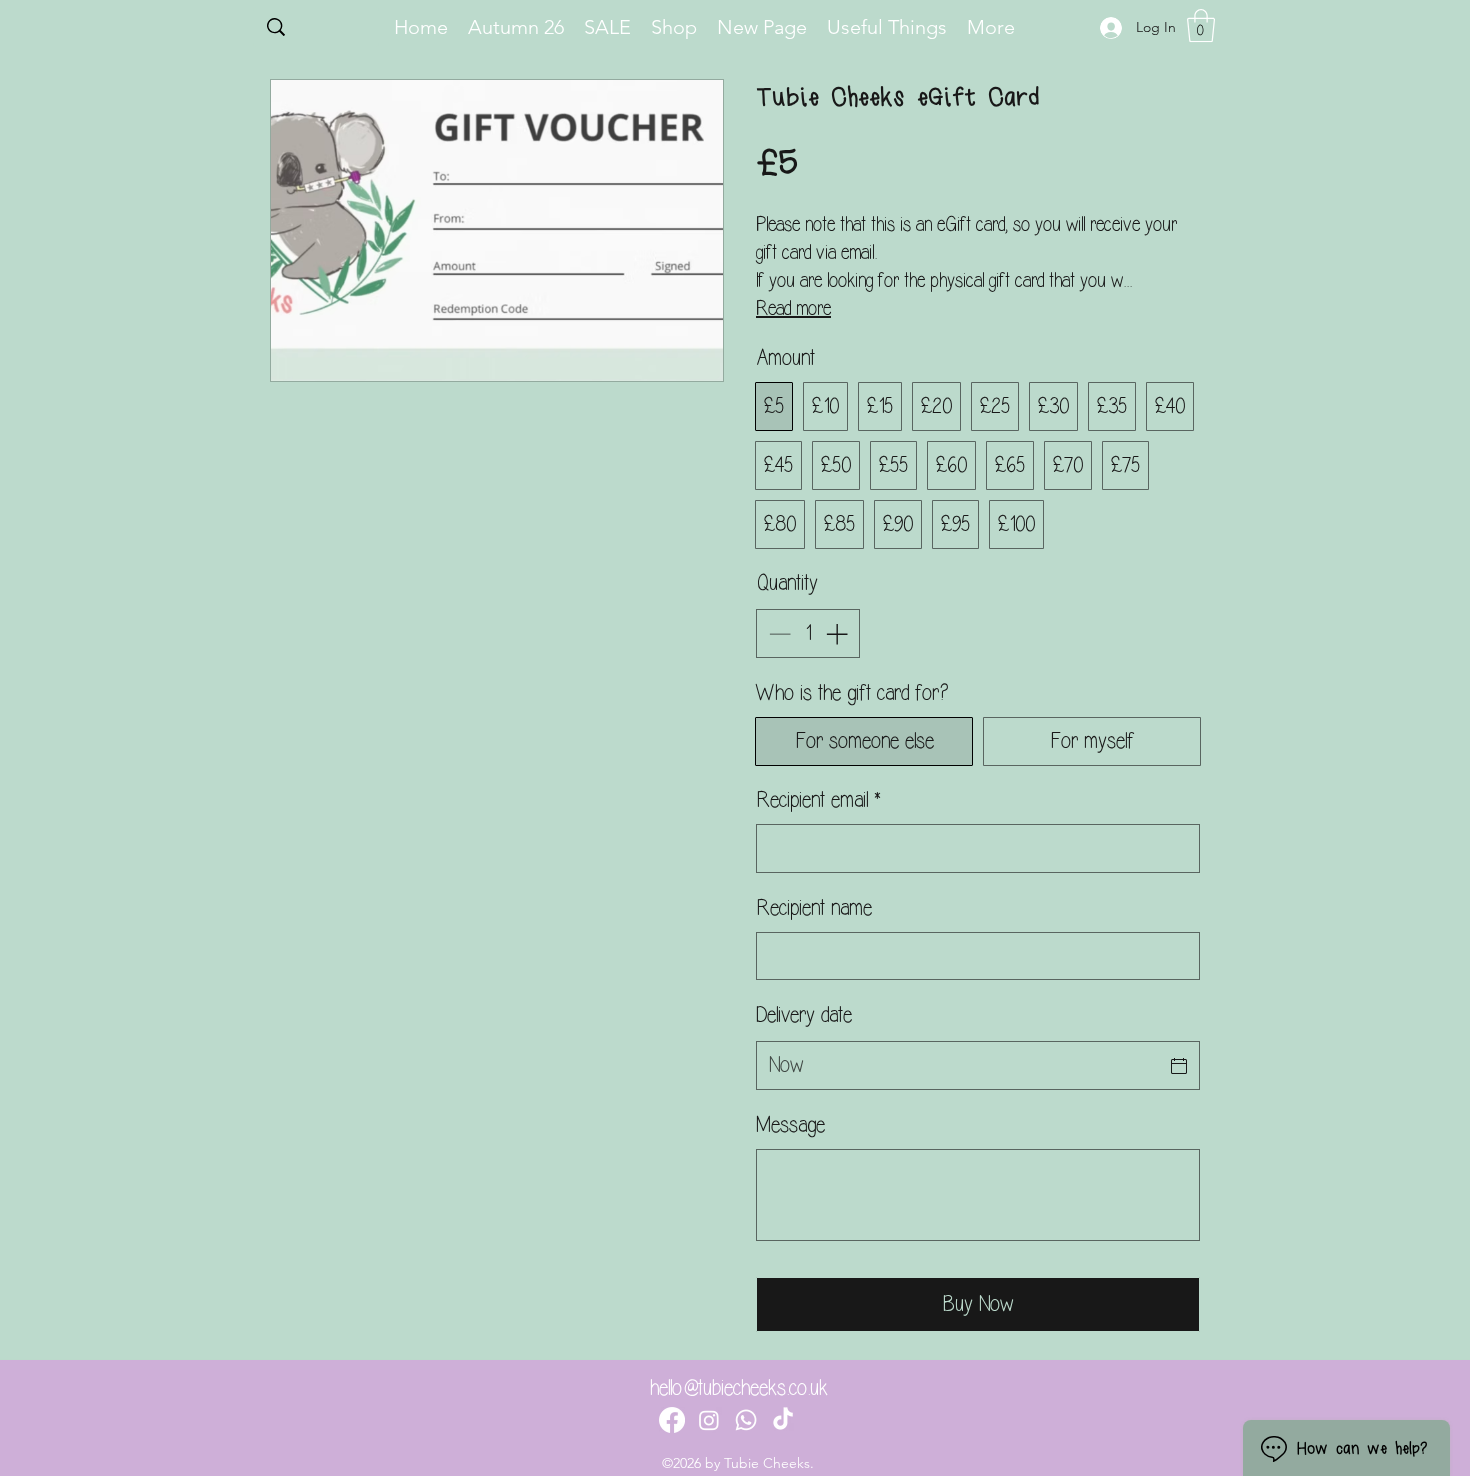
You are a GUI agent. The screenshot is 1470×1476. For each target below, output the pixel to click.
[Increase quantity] (838, 633)
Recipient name (814, 908)
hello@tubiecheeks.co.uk (739, 1388)
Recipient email (818, 800)
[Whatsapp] (746, 1420)
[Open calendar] (1179, 1066)
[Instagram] (709, 1420)
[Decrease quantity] (777, 633)
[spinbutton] (808, 633)
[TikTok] (783, 1420)
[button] (1201, 25)
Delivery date (804, 1015)
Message (790, 1125)
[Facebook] (672, 1420)
